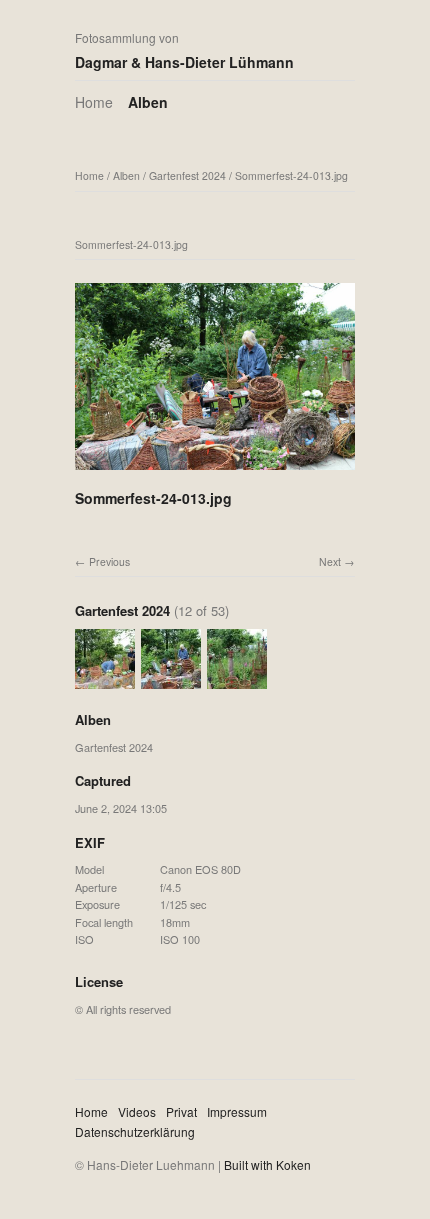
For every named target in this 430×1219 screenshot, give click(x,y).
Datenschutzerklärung (135, 1131)
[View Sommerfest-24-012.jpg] (105, 680)
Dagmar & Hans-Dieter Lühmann (184, 62)
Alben (148, 102)
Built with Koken (267, 1164)
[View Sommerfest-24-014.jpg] (237, 680)
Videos (137, 1111)
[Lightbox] (215, 472)
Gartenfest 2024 (187, 175)
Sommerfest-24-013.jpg (291, 175)
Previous (109, 561)
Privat (181, 1111)
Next (330, 561)
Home (94, 102)
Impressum (237, 1111)
